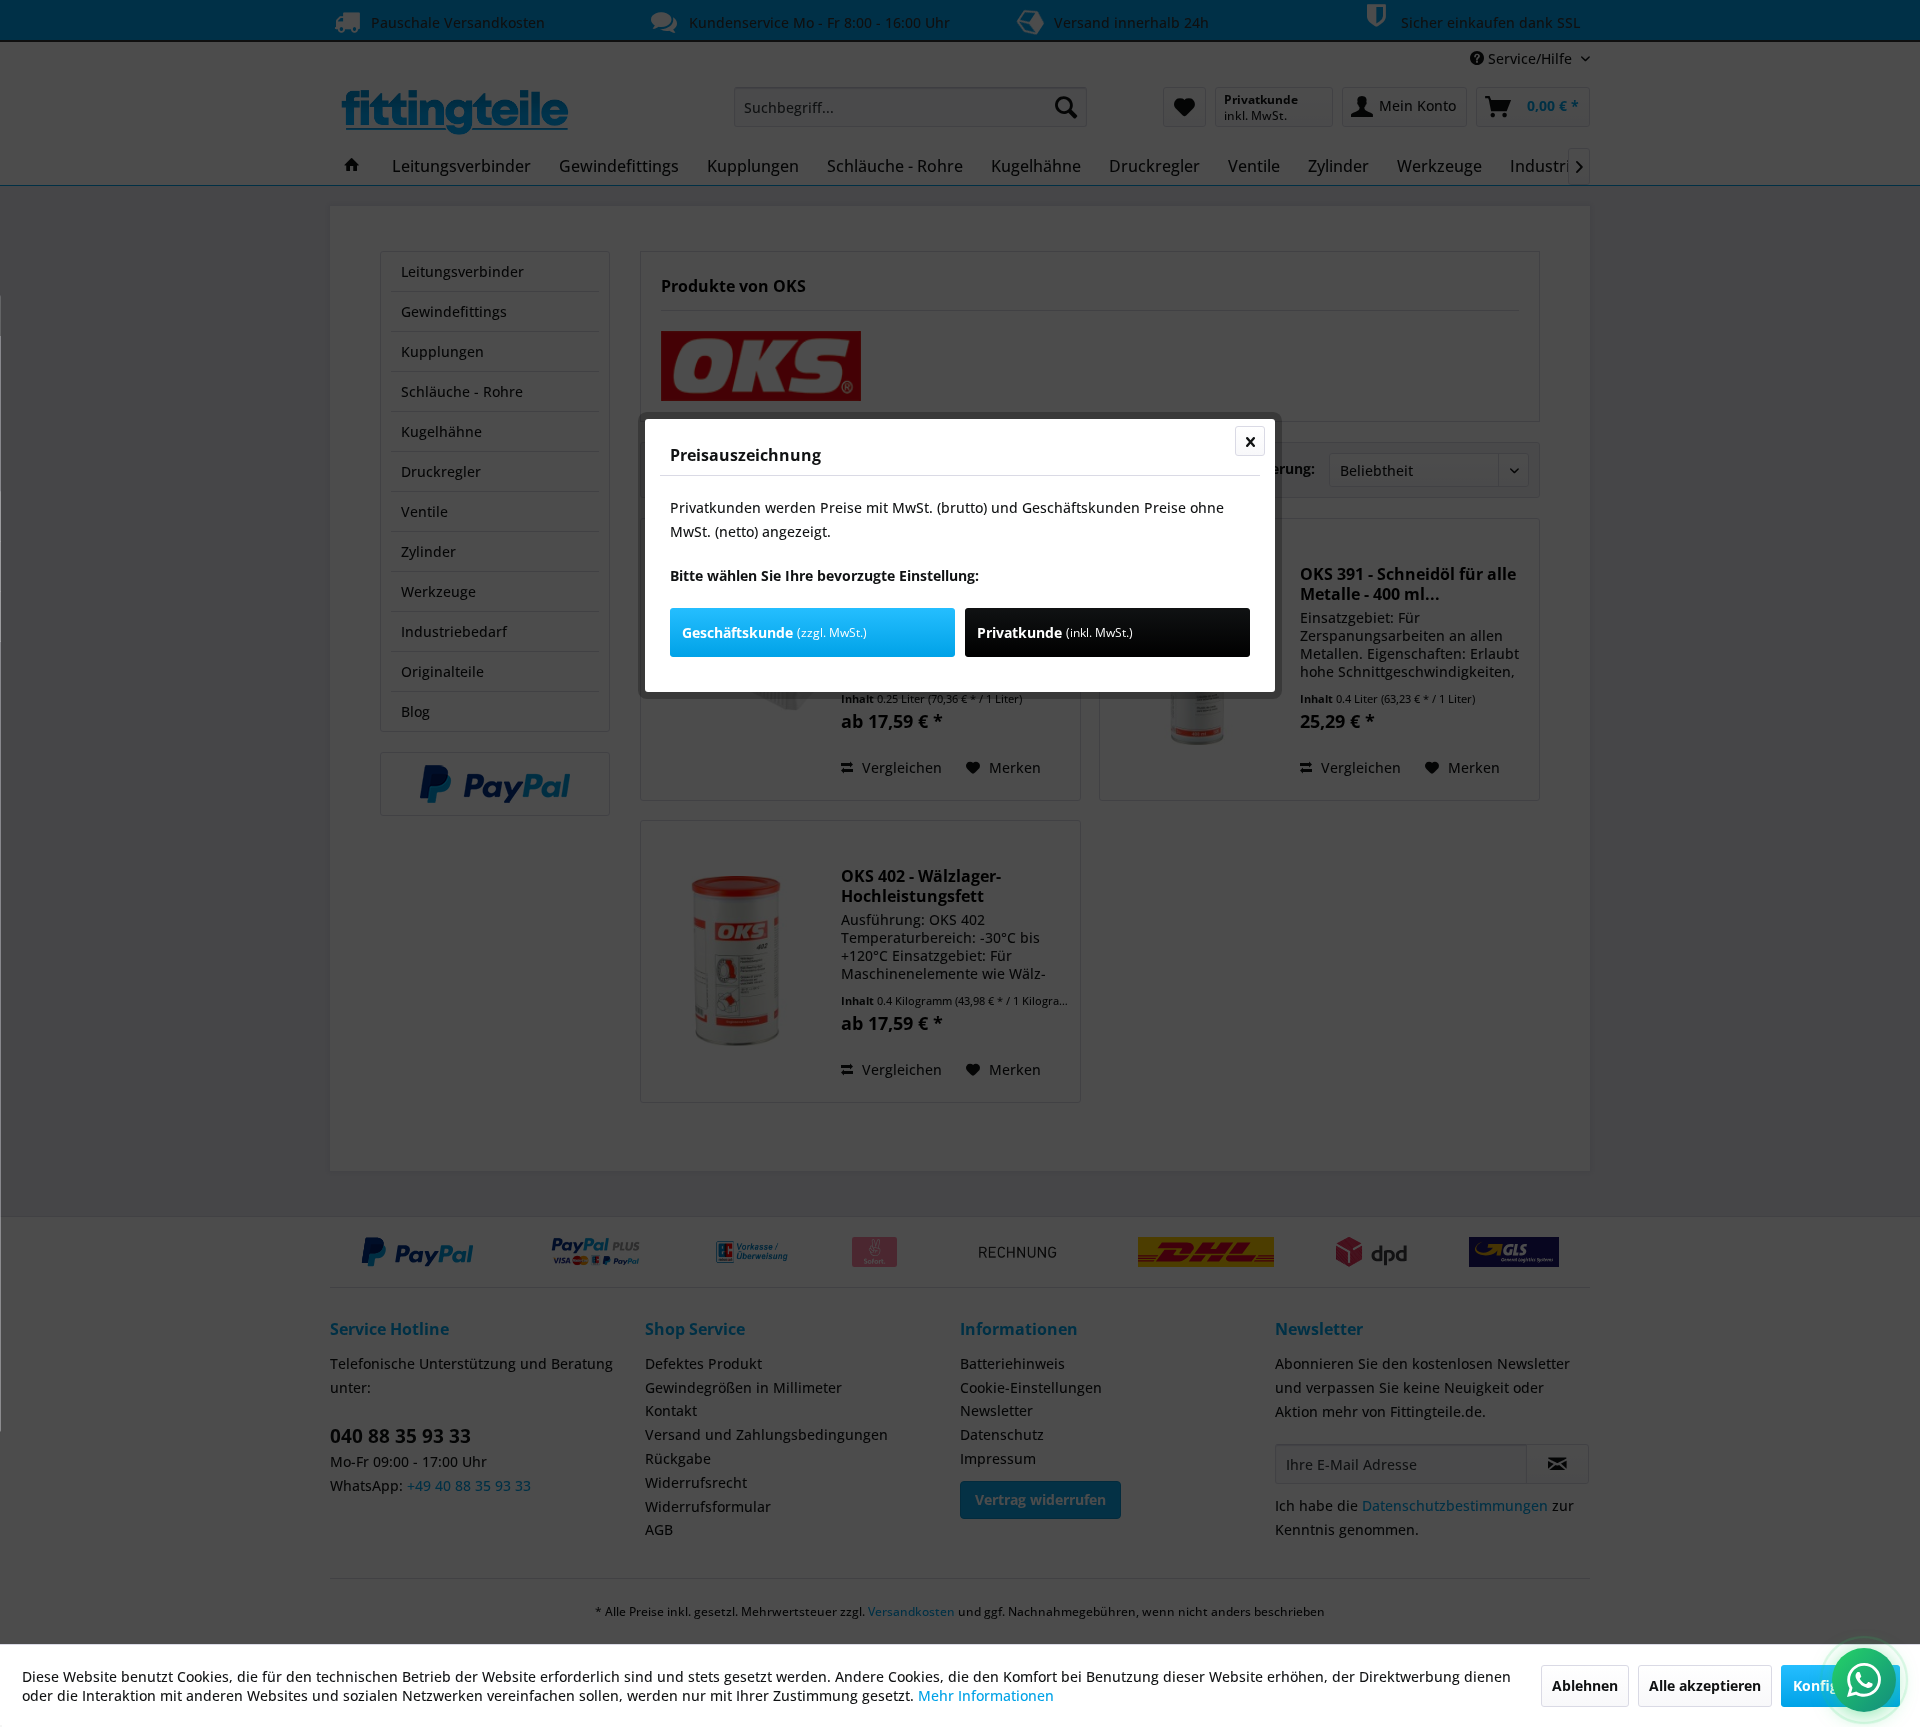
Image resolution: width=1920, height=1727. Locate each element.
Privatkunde (1055, 632)
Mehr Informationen (986, 1695)
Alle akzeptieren (1705, 1685)
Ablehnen (1585, 1685)
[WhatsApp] (1864, 1680)
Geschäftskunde (774, 632)
